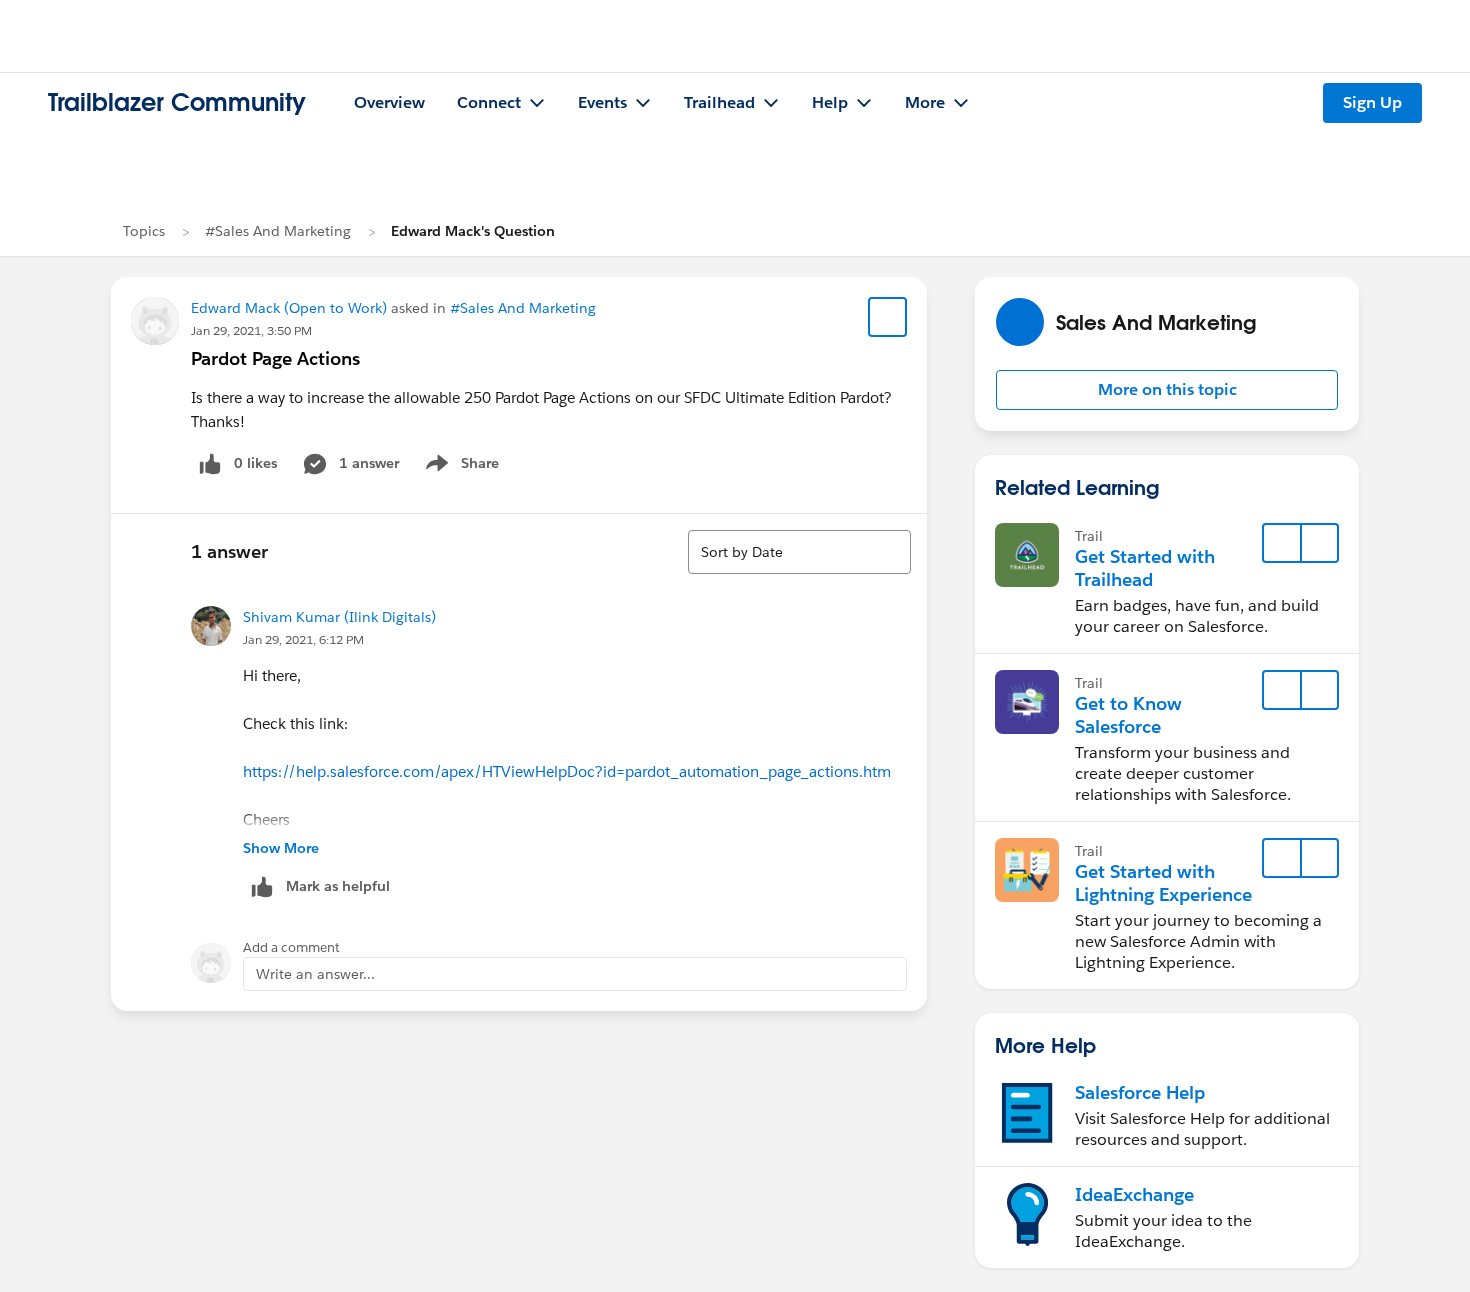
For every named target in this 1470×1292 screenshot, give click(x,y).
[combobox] (799, 552)
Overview (389, 102)
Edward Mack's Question (473, 231)
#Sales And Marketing (278, 231)
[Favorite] (888, 317)
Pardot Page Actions (275, 358)
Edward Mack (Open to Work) (289, 308)
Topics (144, 231)
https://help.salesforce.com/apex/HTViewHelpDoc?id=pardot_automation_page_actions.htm (567, 771)
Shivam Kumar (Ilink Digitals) (339, 617)
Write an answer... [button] (315, 974)
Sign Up (1372, 102)
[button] (1167, 390)
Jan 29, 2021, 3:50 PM (251, 330)
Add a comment (291, 947)
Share (459, 467)
